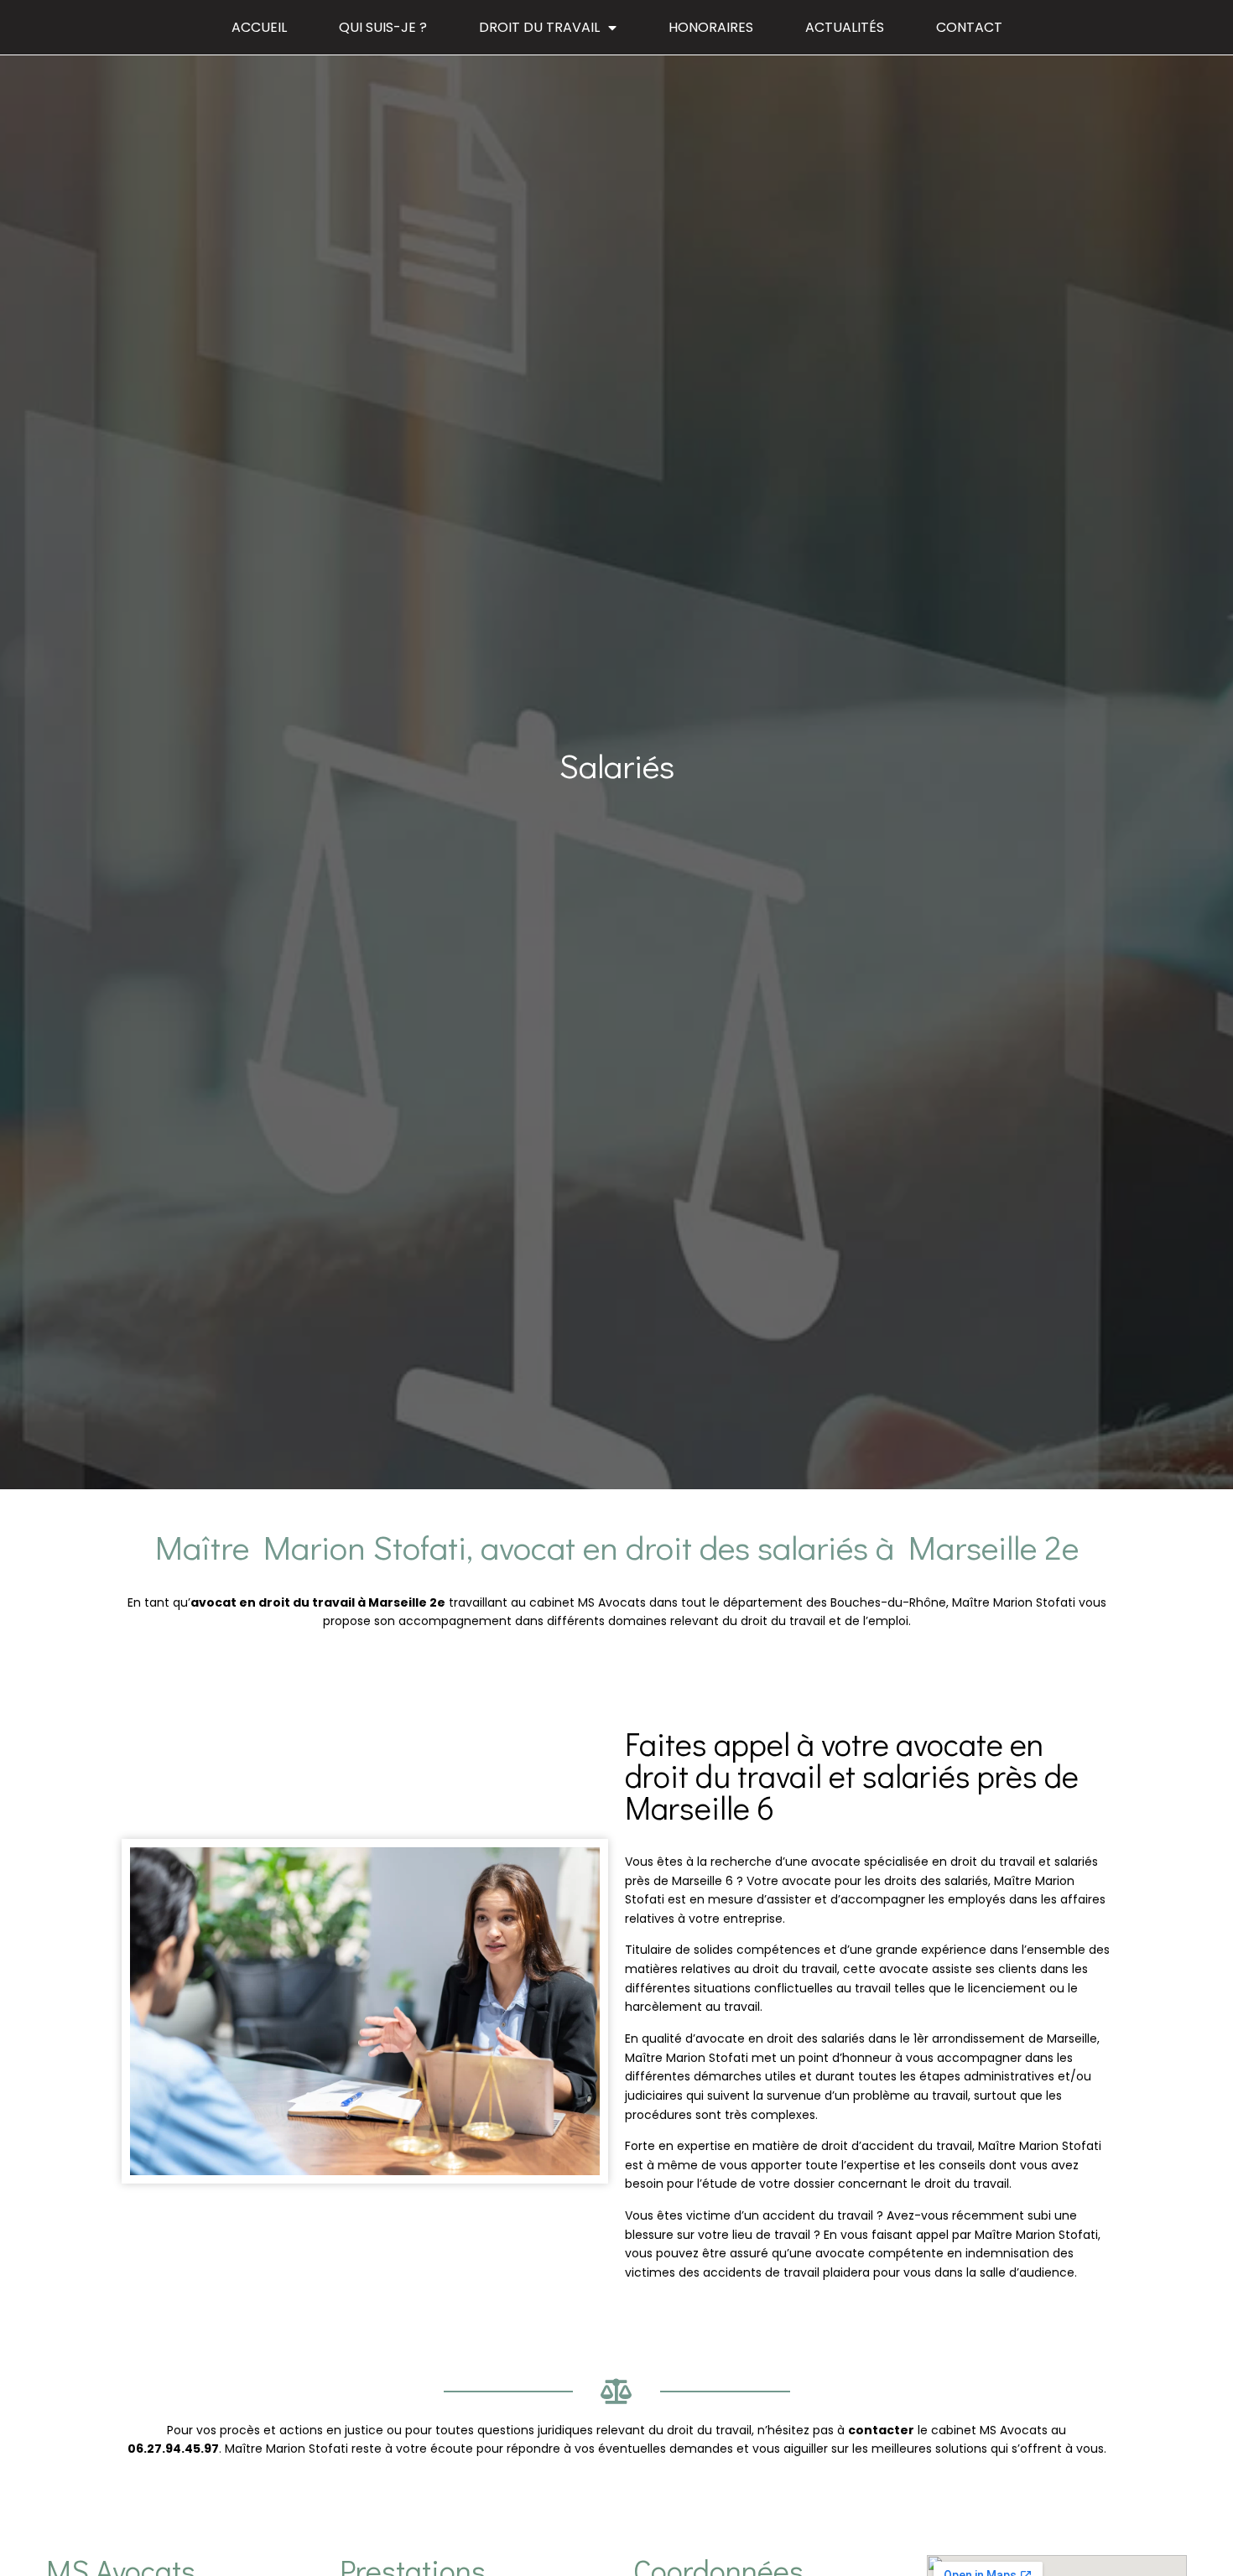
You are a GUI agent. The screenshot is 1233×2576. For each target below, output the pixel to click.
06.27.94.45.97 (173, 2449)
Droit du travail (539, 27)
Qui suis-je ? (383, 27)
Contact (969, 27)
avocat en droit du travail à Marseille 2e (318, 1602)
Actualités (845, 27)
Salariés (617, 765)
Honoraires (711, 27)
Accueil (259, 27)
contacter (881, 2430)
